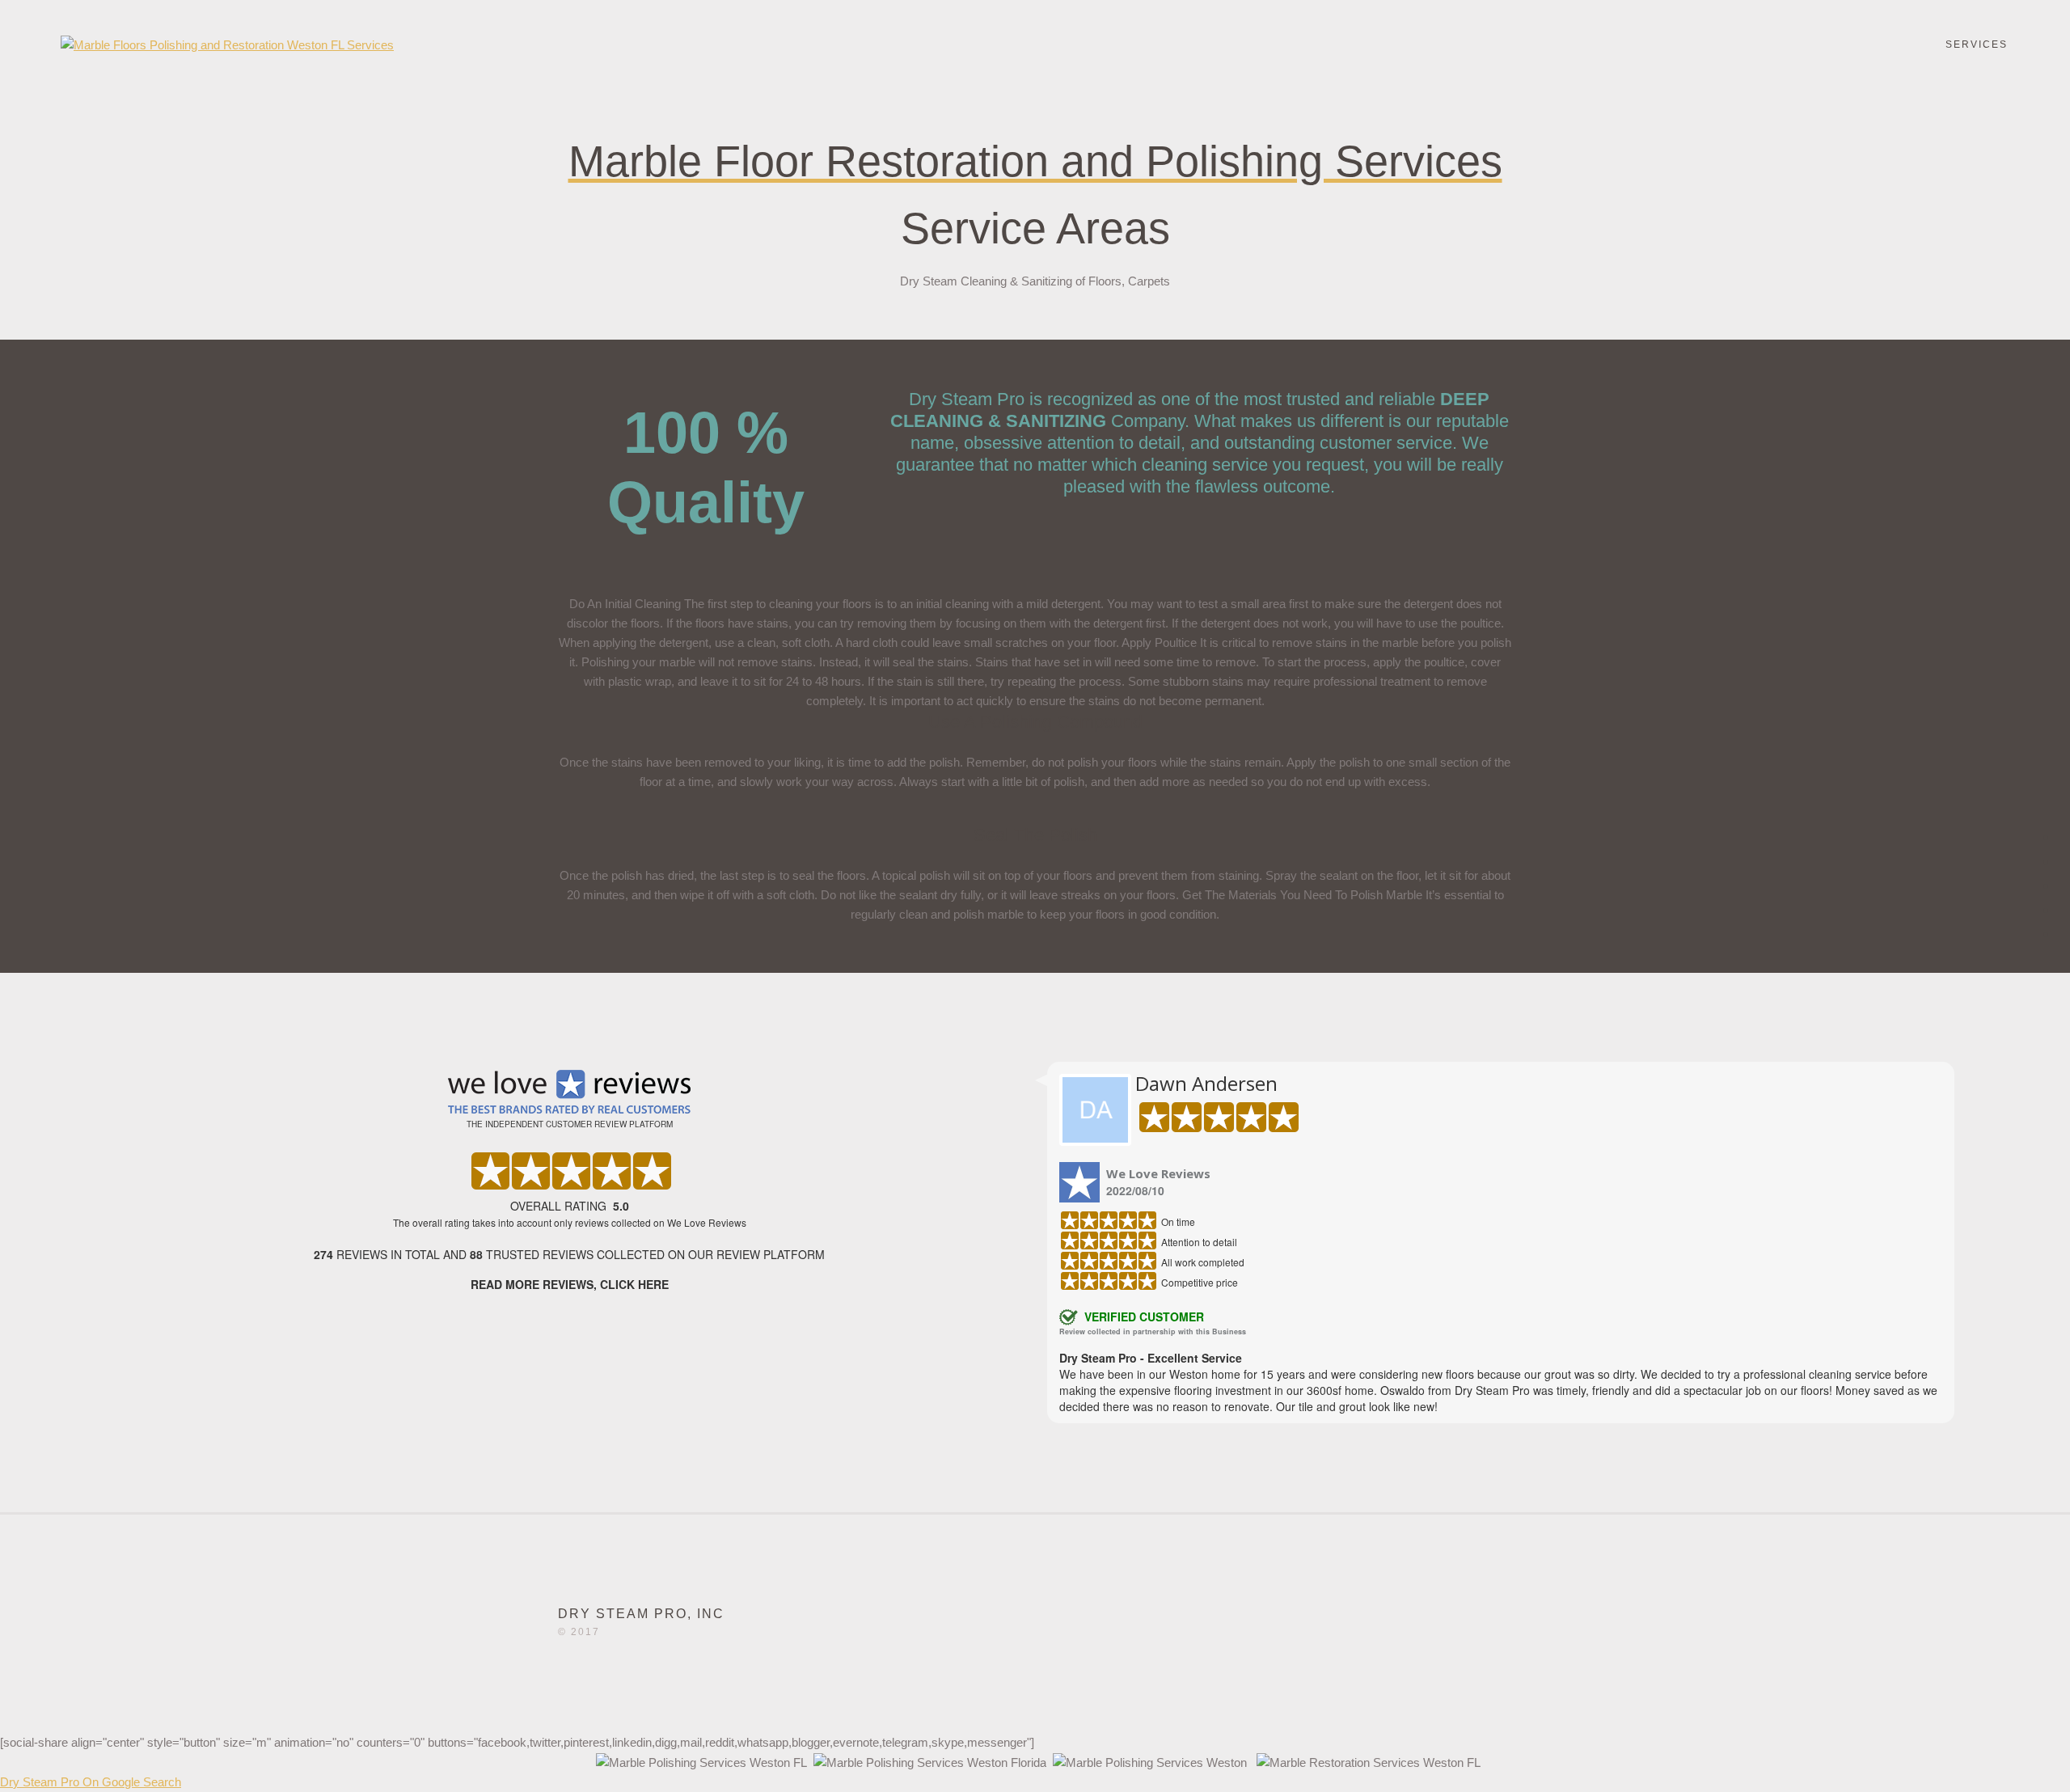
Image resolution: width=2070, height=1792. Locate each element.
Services (1977, 44)
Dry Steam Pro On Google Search (91, 1782)
